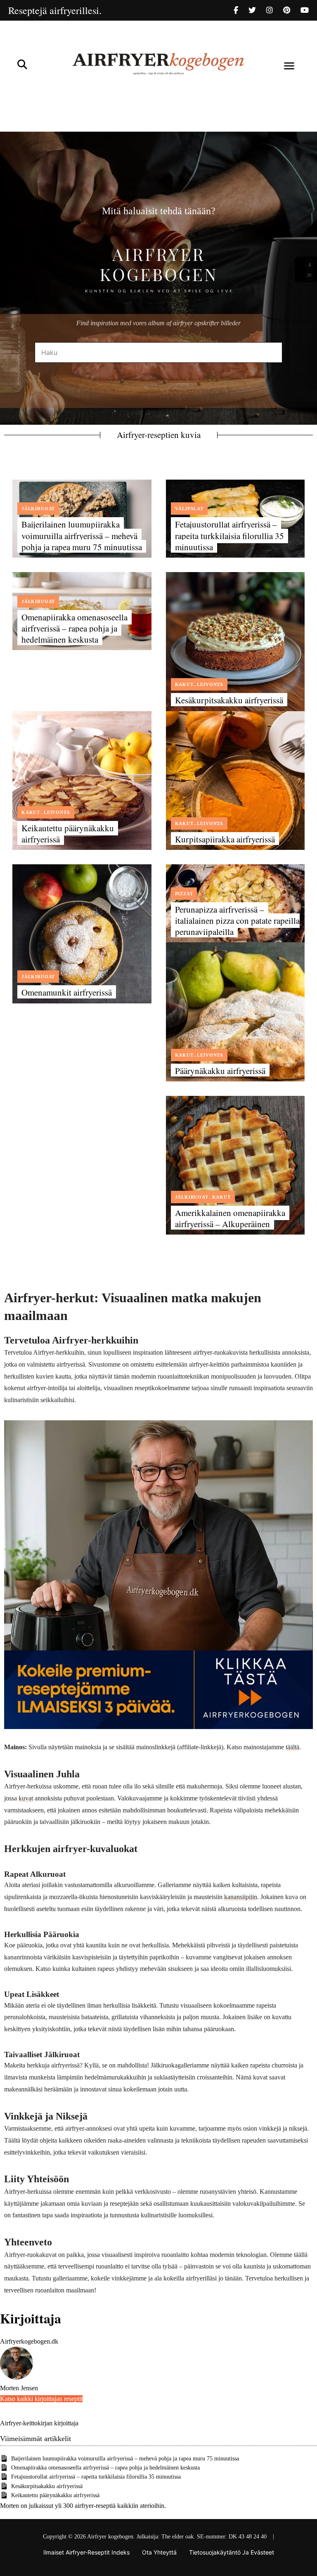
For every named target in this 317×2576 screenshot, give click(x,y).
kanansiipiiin (241, 1897)
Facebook (241, 10)
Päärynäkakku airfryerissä (220, 1071)
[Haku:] (158, 353)
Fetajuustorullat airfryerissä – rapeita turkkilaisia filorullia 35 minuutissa (229, 536)
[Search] (270, 352)
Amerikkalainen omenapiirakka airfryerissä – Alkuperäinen (230, 1218)
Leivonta (210, 684)
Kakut (184, 684)
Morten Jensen (19, 2388)
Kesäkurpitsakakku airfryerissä (229, 700)
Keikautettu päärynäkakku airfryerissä (68, 834)
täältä (292, 1747)
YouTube (305, 10)
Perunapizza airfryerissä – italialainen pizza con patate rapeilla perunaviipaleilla (237, 921)
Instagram (275, 10)
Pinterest (292, 10)
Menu (289, 66)
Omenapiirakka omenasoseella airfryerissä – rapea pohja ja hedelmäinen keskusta (75, 628)
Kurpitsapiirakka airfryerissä (225, 839)
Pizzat (184, 894)
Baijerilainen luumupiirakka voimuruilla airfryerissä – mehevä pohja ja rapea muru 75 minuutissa (82, 536)
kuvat (26, 1798)
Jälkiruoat (38, 509)
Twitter (257, 10)
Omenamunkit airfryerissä (67, 992)
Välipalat (189, 509)
